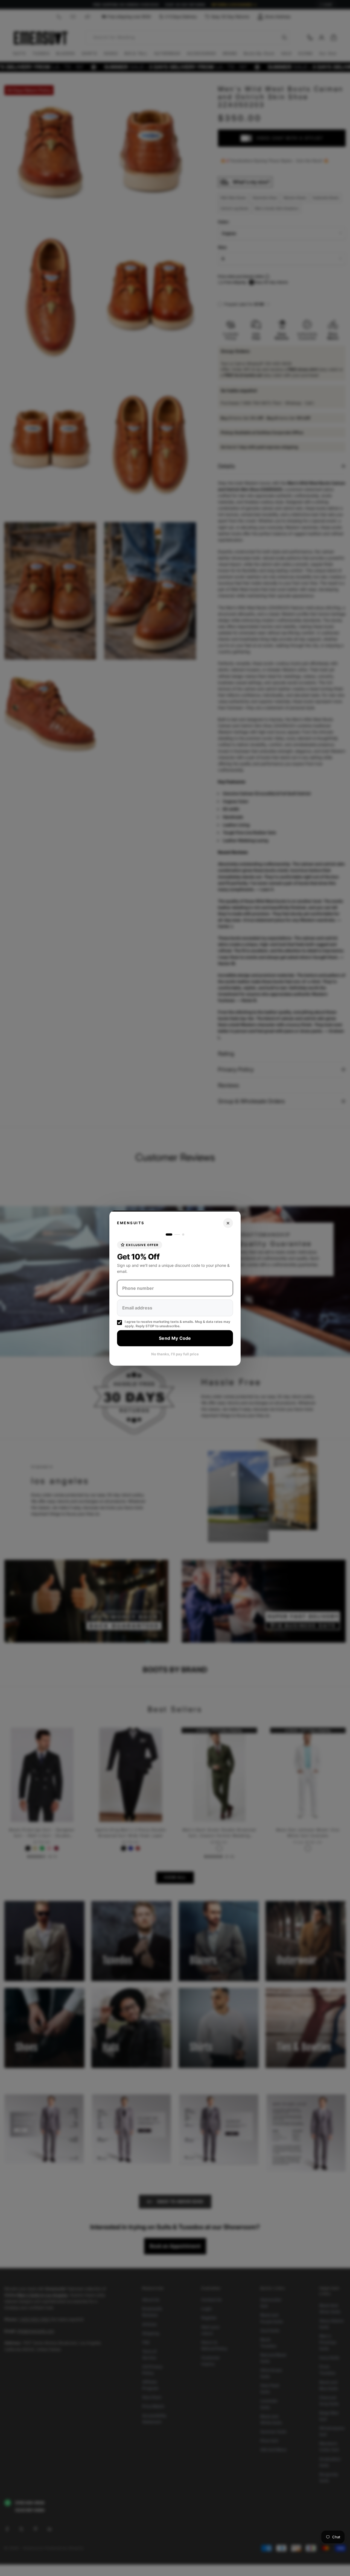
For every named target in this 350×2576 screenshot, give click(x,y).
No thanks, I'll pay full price (175, 1354)
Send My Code (175, 1338)
